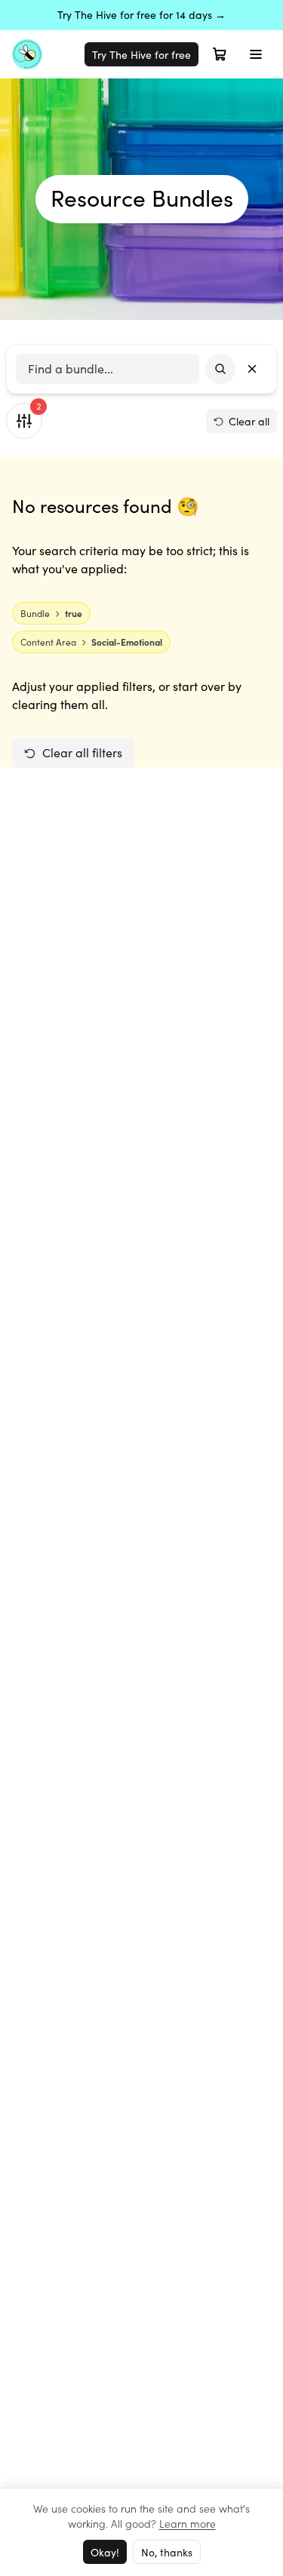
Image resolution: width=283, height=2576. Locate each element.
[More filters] (24, 421)
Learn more (188, 2523)
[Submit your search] (220, 369)
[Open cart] (220, 54)
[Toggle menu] (256, 54)
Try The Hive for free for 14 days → (141, 15)
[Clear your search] (252, 369)
